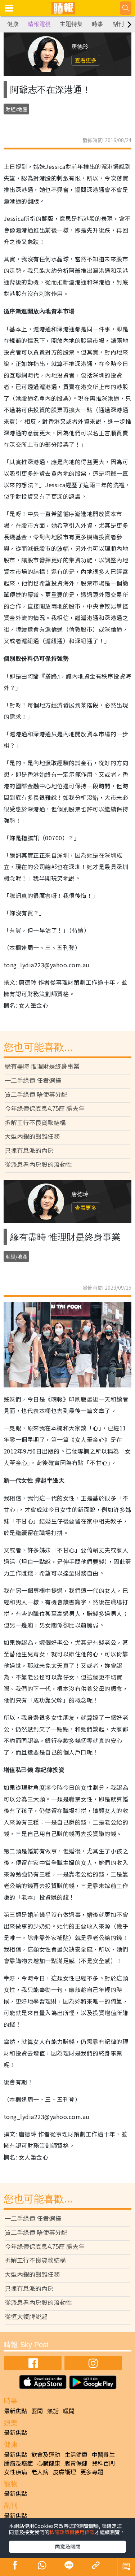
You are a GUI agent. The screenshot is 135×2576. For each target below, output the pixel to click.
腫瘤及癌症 (18, 2463)
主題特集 (71, 24)
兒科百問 (103, 2463)
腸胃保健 (76, 2463)
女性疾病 (15, 2472)
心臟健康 (49, 2463)
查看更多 (86, 60)
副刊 (118, 24)
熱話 (53, 2411)
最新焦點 (15, 2411)
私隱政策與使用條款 (72, 2532)
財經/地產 (16, 109)
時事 (98, 24)
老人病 (40, 2472)
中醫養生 (103, 2454)
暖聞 (69, 2411)
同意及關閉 (68, 2546)
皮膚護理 (64, 2472)
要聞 (37, 2411)
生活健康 (76, 2454)
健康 (13, 24)
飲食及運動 (46, 2454)
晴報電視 (39, 24)
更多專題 (92, 2472)
